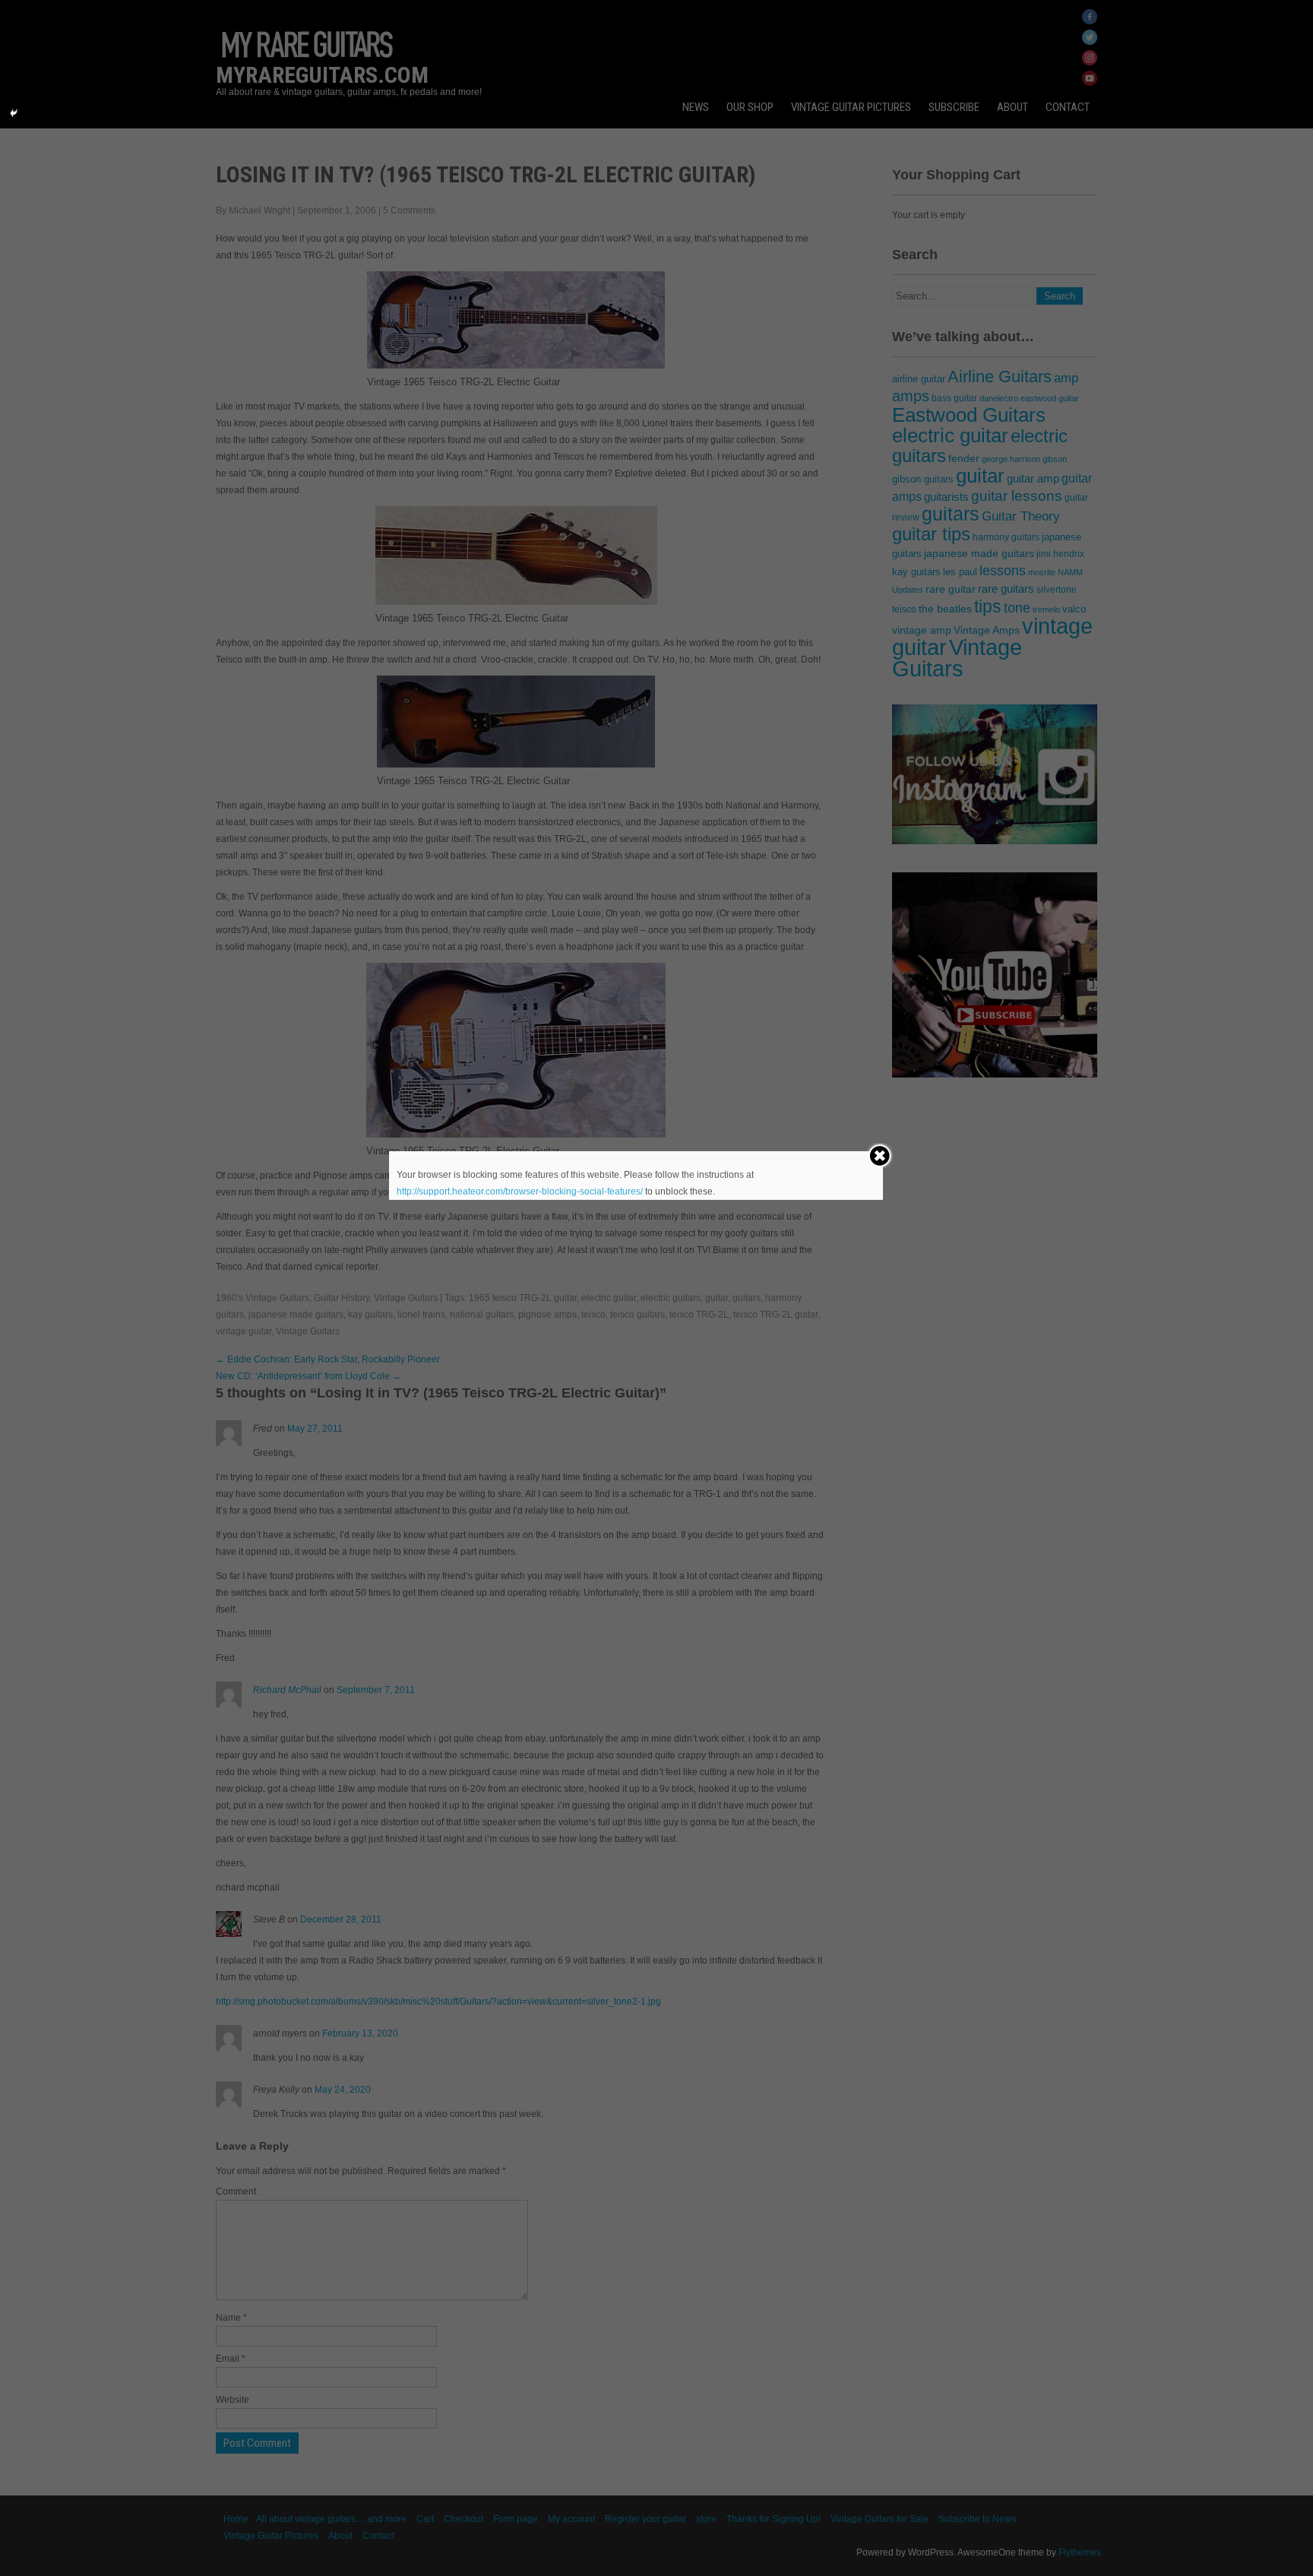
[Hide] (14, 113)
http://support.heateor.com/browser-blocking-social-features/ (520, 1191)
